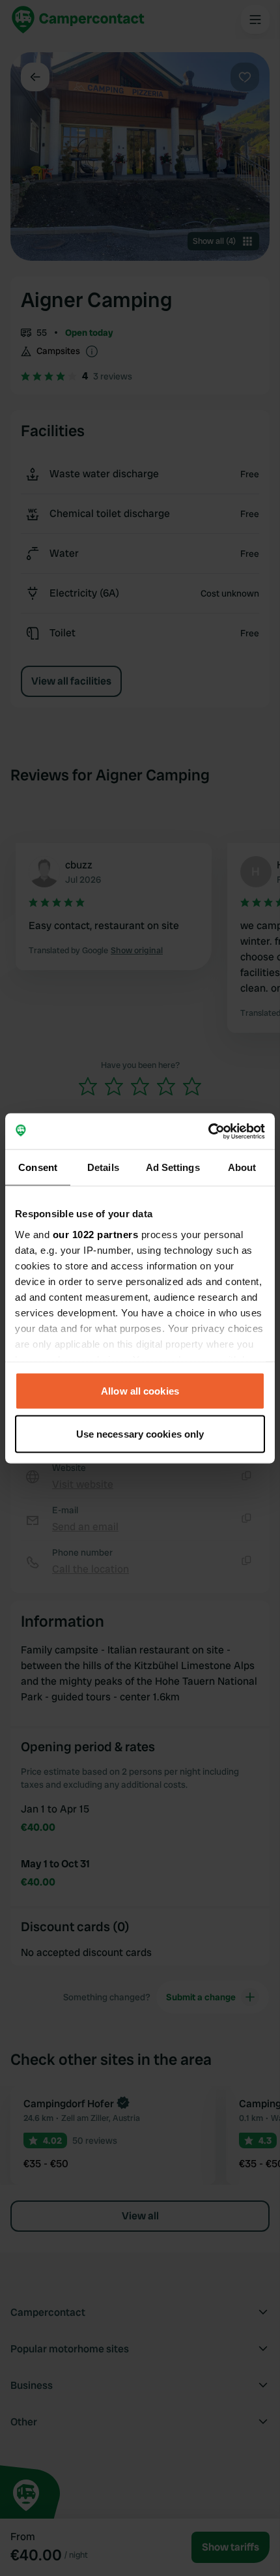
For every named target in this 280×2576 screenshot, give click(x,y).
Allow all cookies (140, 1391)
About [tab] (242, 1167)
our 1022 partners (96, 1234)
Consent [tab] (38, 1167)
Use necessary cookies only (140, 1433)
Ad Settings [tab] (173, 1167)
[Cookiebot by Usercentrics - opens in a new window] (208, 1131)
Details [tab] (103, 1167)
